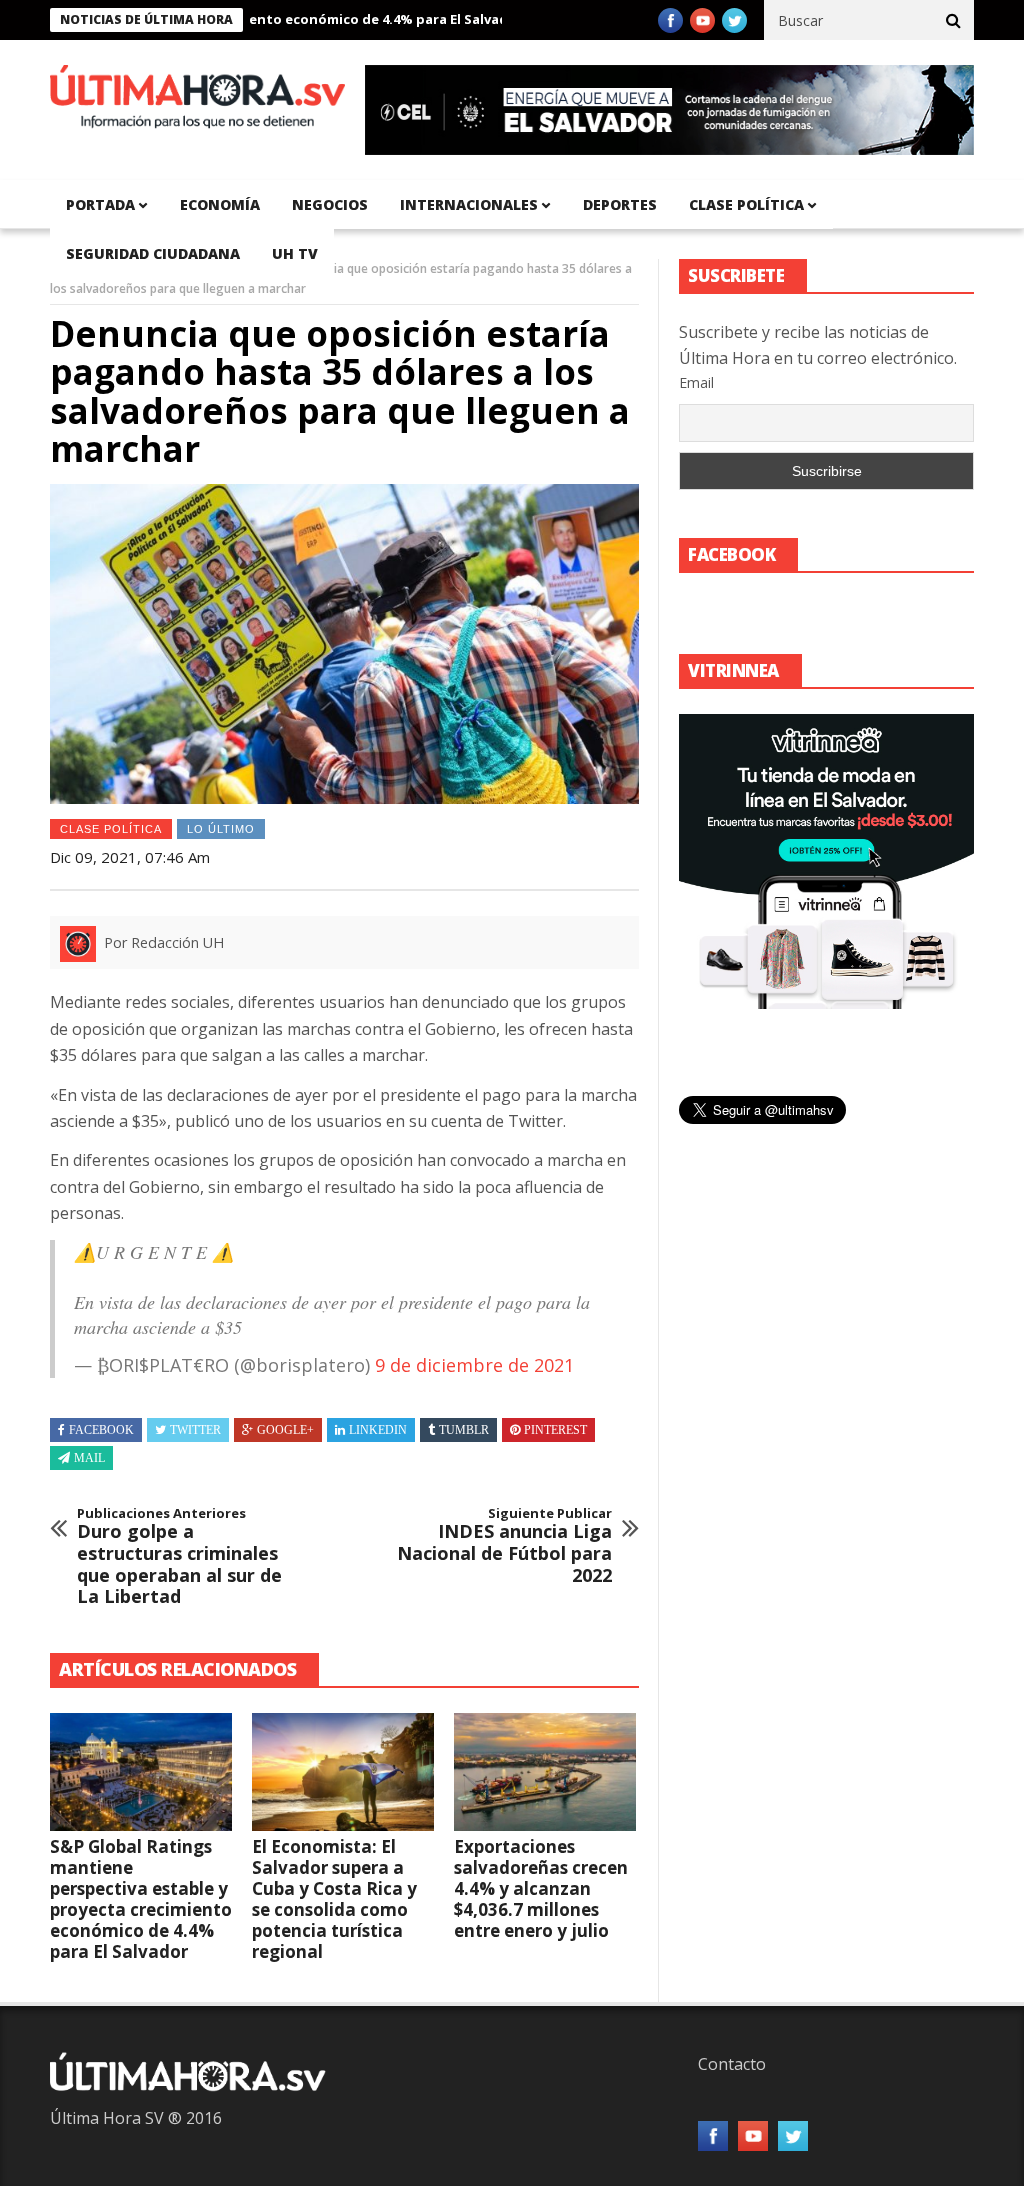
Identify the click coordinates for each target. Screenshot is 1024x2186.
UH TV (295, 253)
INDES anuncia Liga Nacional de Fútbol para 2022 (504, 1546)
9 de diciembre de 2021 (474, 1365)
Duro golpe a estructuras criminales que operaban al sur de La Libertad (179, 1557)
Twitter (195, 1430)
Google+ (285, 1430)
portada (100, 204)
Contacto (732, 2064)
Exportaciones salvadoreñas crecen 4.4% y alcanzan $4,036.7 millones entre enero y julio (541, 1888)
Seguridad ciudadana (153, 253)
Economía (220, 204)
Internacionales (469, 204)
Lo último (221, 829)
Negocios (330, 204)
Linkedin (378, 1430)
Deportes (620, 204)
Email (696, 382)
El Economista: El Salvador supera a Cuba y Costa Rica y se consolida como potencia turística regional (334, 1899)
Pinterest (555, 1430)
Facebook (101, 1430)
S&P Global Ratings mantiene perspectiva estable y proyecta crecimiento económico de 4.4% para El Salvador (141, 1899)
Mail (89, 1458)
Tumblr (464, 1430)
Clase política (746, 204)
